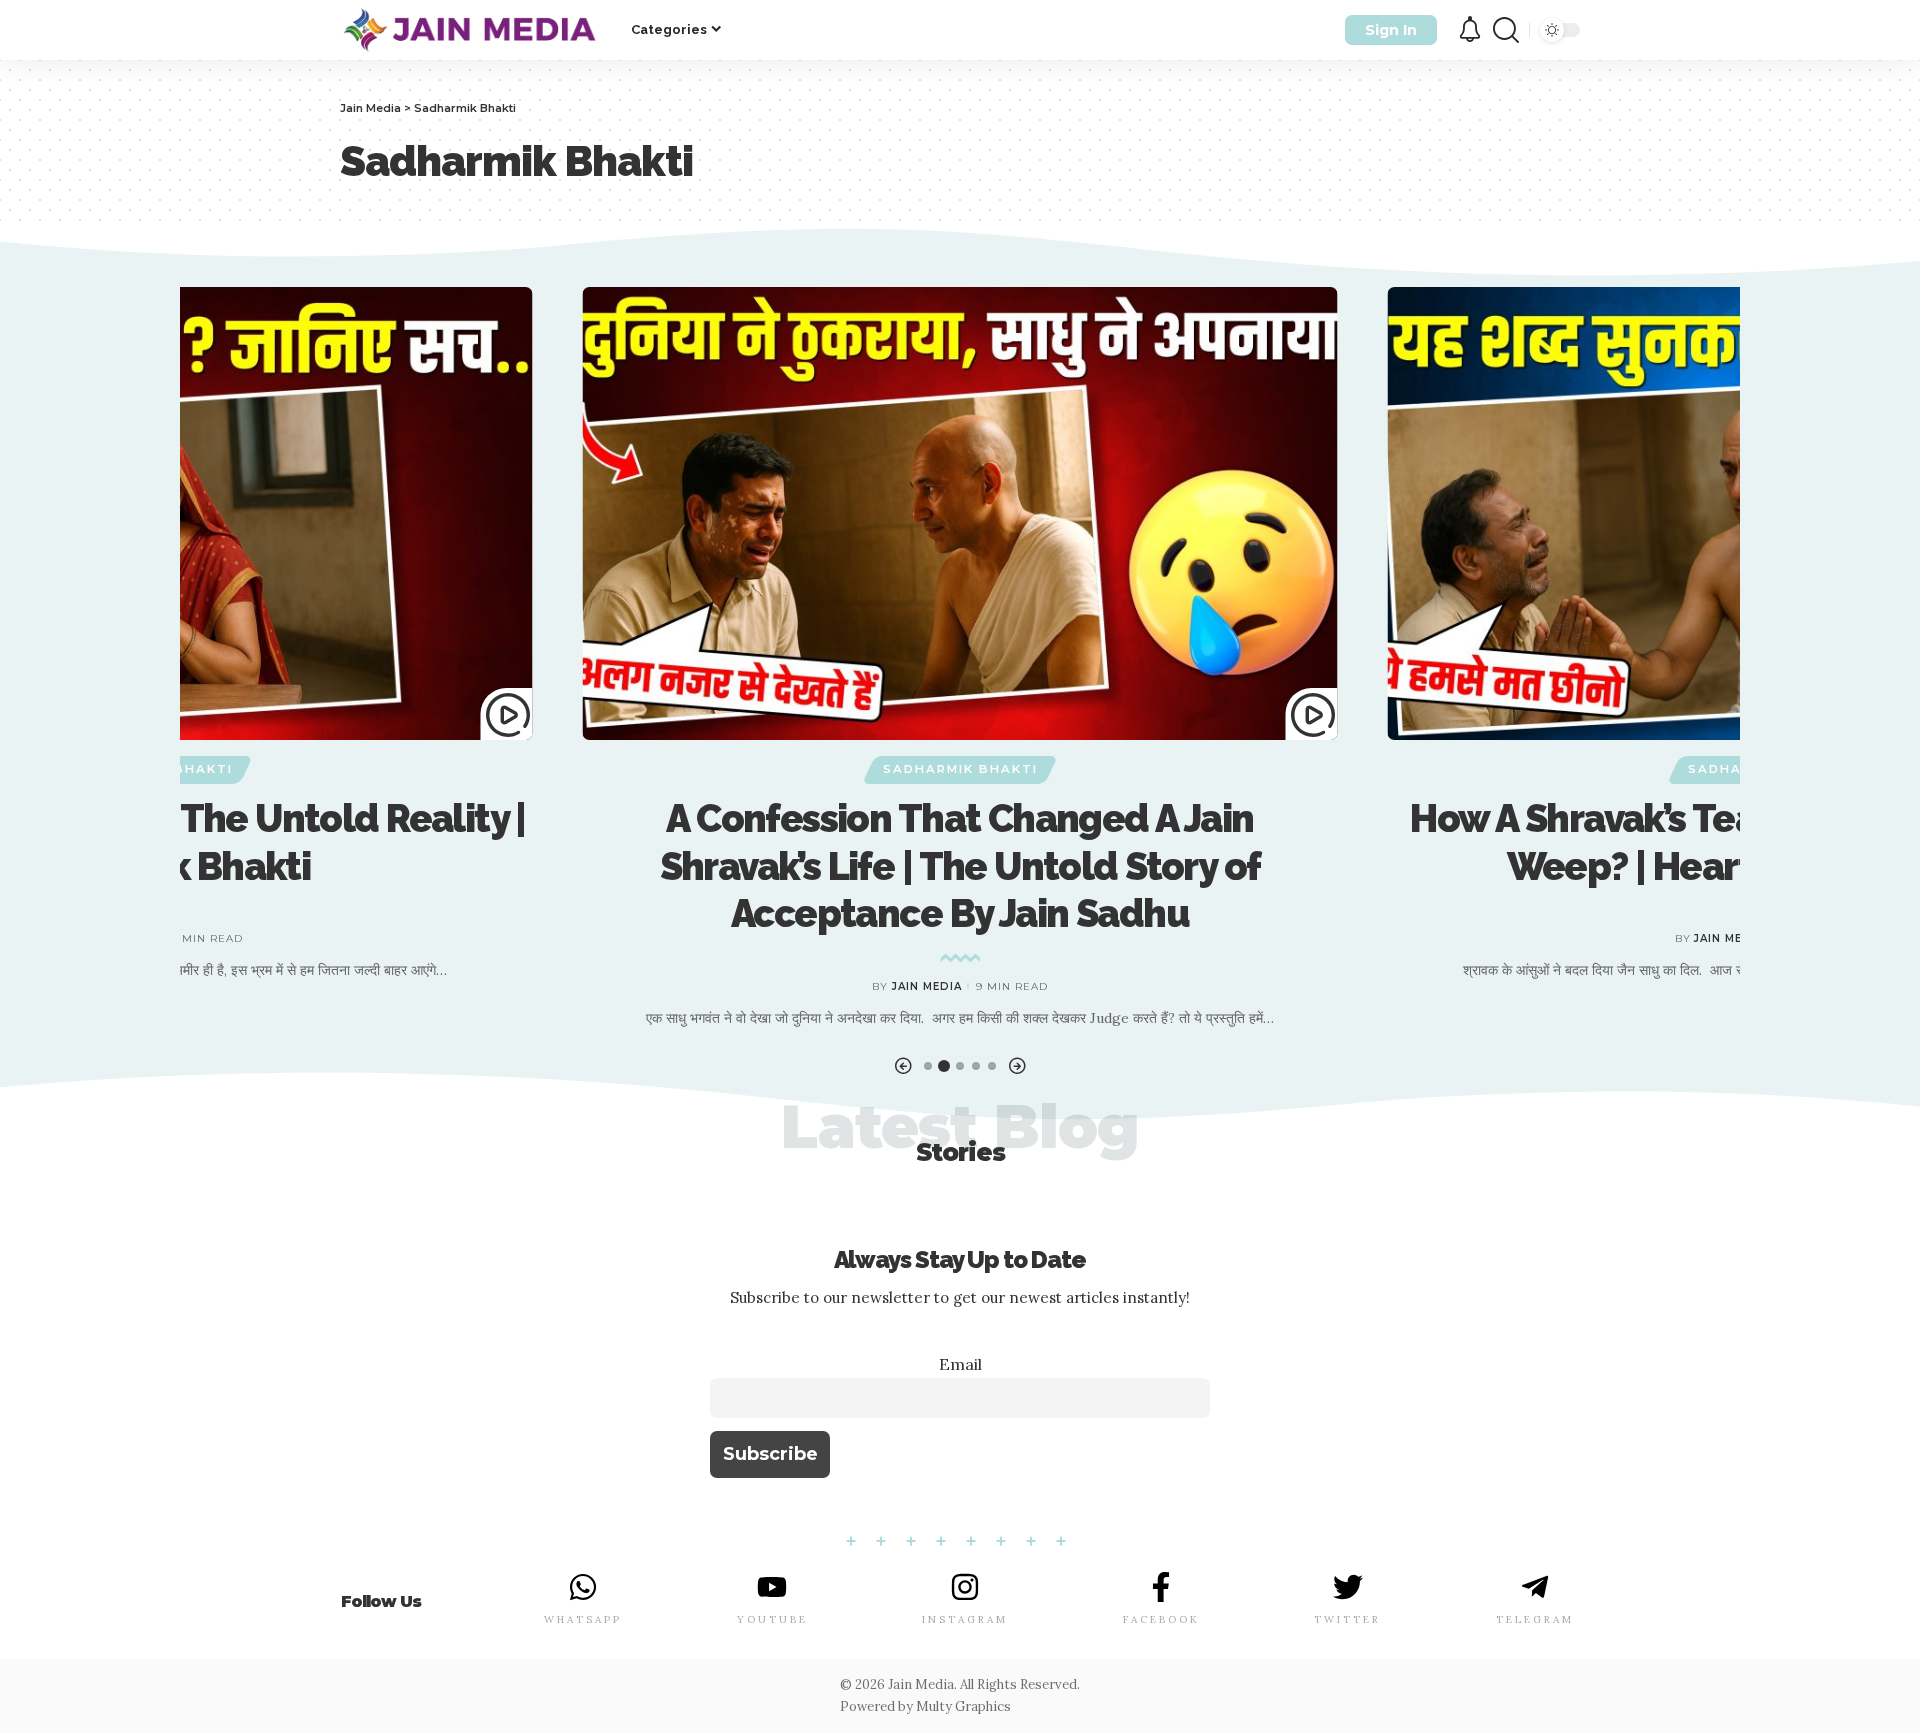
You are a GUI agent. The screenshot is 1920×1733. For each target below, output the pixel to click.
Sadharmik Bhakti (960, 769)
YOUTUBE (772, 1619)
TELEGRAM (1535, 1619)
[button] (903, 1066)
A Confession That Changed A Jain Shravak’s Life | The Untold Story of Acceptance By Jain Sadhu (960, 866)
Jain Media (927, 986)
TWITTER (1347, 1619)
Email (960, 1364)
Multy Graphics (963, 1706)
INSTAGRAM (965, 1619)
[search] (1506, 30)
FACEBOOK (1161, 1619)
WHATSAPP (583, 1619)
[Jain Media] (469, 30)
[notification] (1470, 30)
